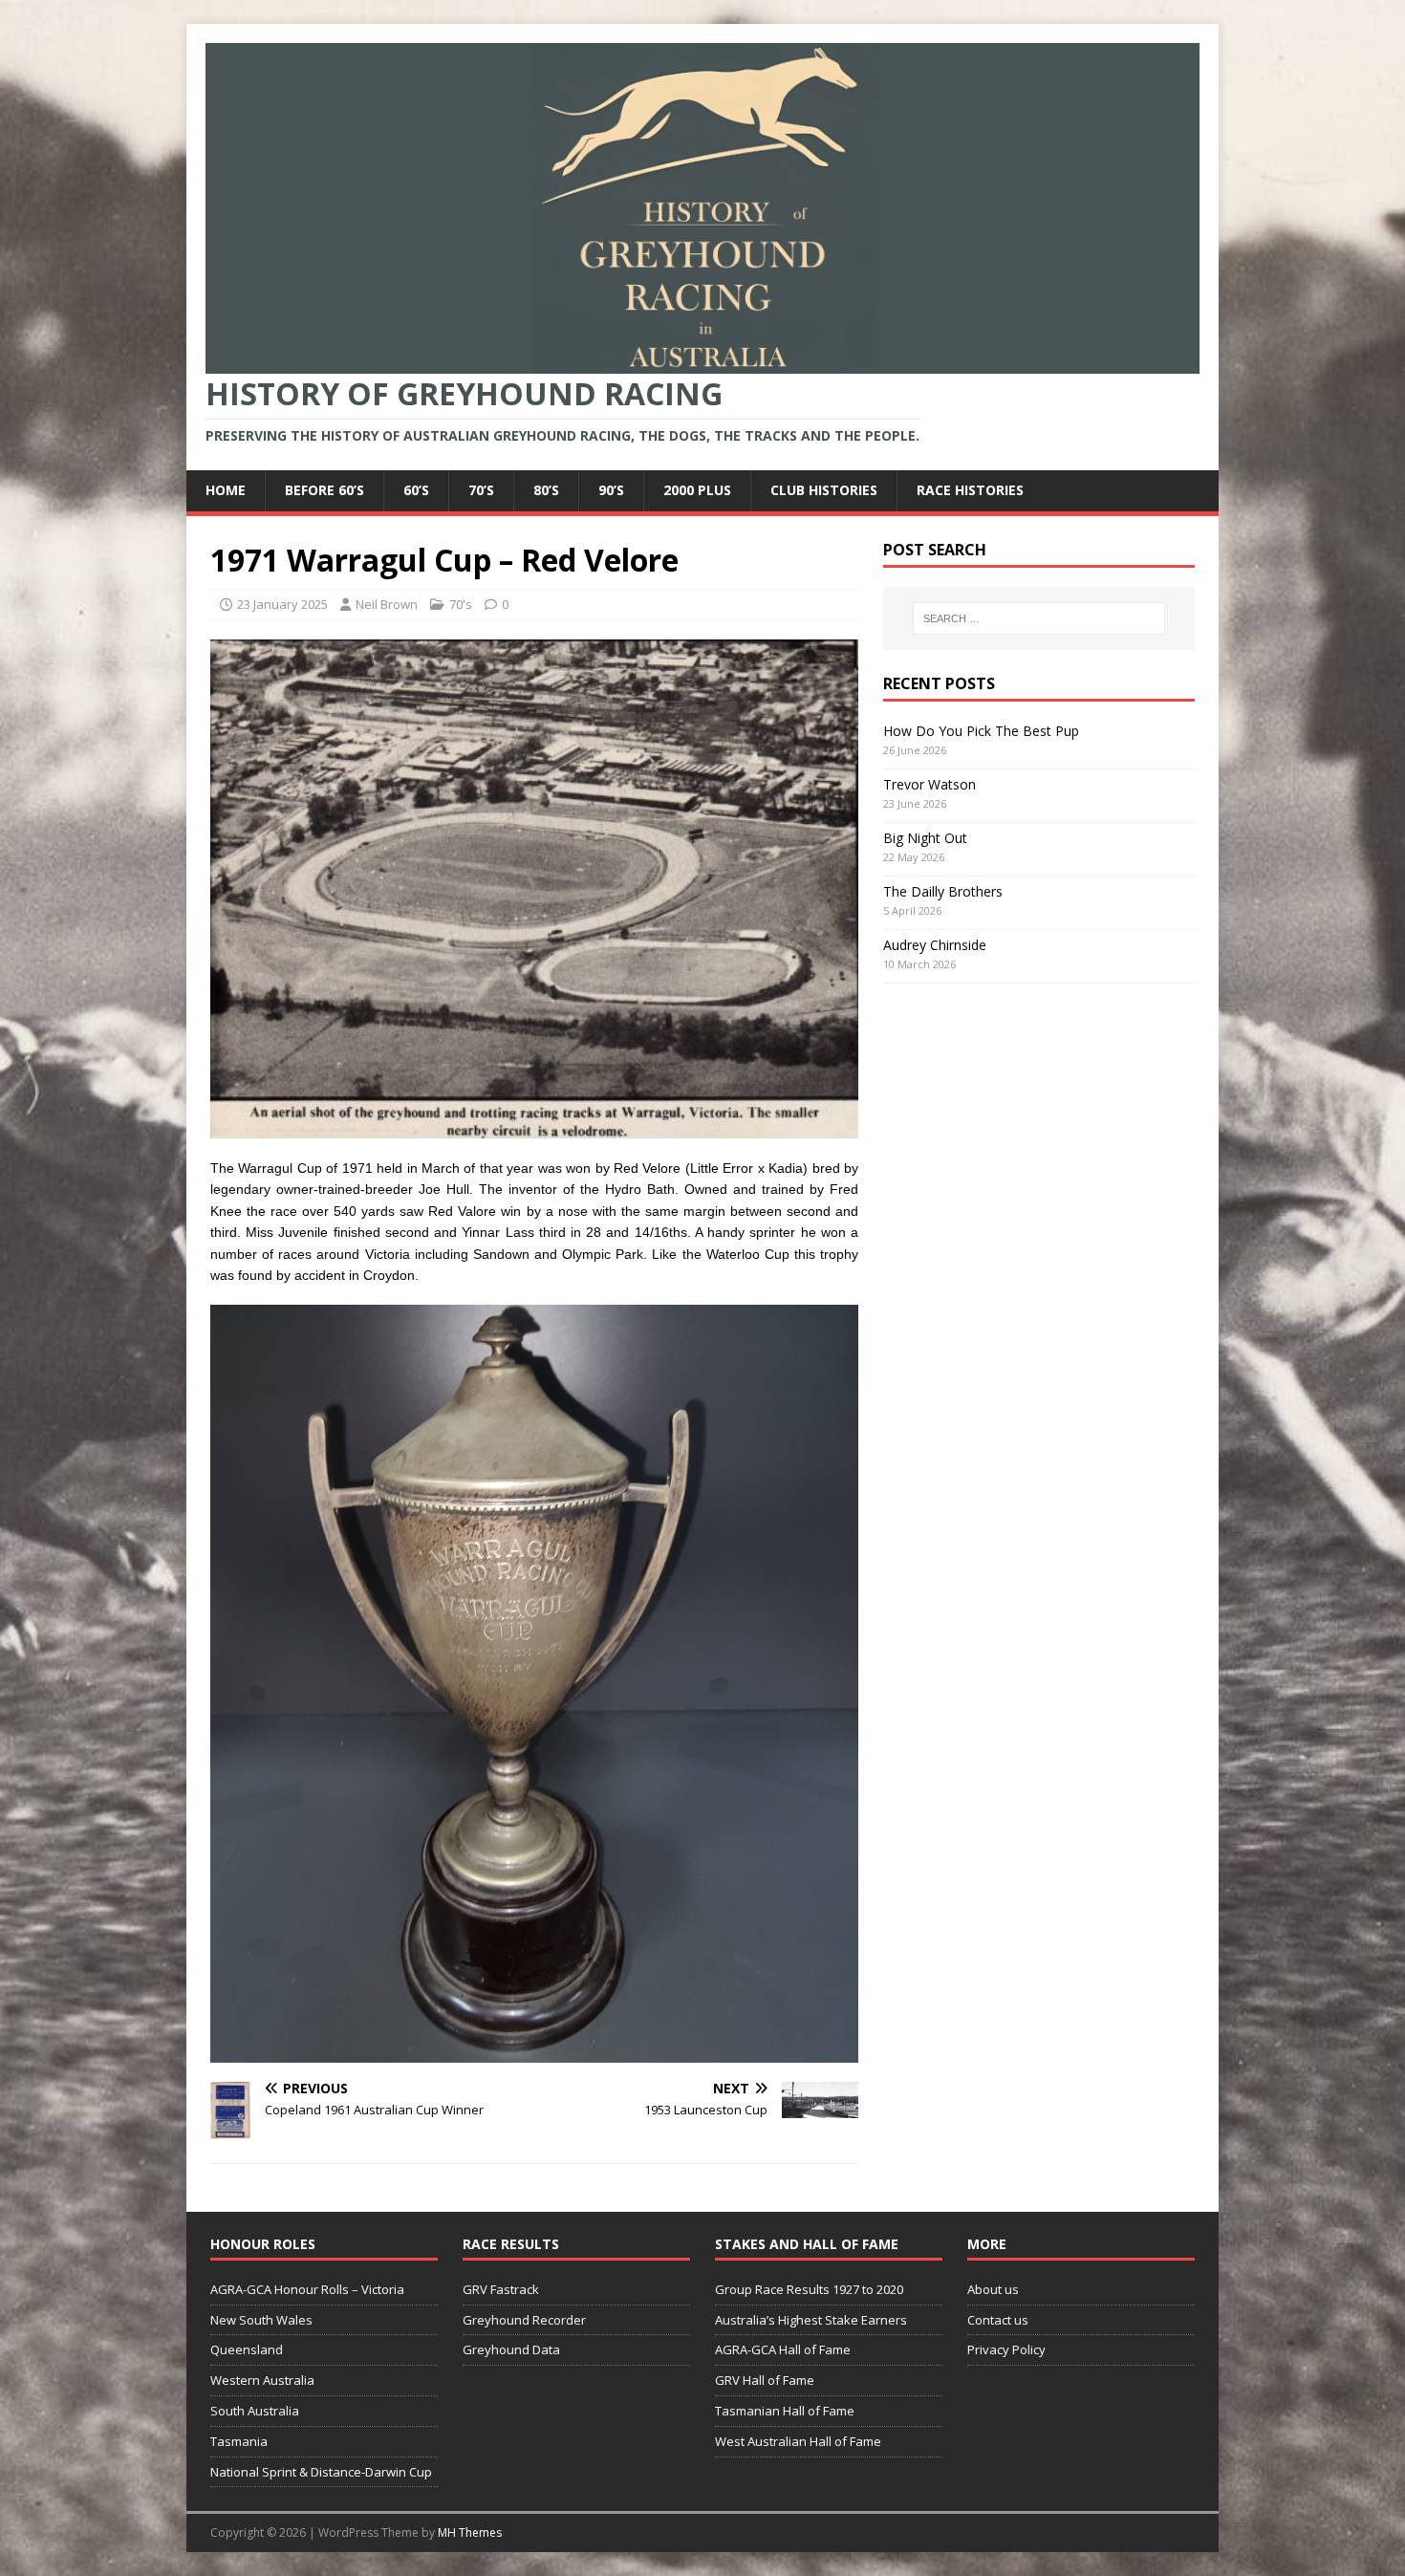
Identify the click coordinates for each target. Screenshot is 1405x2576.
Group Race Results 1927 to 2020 (809, 2289)
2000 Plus (697, 490)
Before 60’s (324, 490)
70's (461, 604)
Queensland (247, 2349)
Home (226, 490)
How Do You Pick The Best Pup (981, 731)
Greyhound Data (511, 2349)
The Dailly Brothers (943, 891)
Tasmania (239, 2441)
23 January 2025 (282, 604)
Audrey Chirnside (935, 945)
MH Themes (470, 2533)
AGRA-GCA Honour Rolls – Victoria (307, 2289)
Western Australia (262, 2380)
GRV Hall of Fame (765, 2380)
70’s (481, 490)
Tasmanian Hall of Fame (785, 2411)
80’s (546, 490)
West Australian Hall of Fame (798, 2441)
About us (993, 2289)
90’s (611, 490)
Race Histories (970, 490)
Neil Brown (387, 604)
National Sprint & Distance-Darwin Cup (321, 2472)
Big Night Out (925, 838)
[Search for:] (1039, 618)
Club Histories (824, 490)
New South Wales (261, 2320)
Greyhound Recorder (524, 2320)
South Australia (255, 2411)
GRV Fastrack (501, 2289)
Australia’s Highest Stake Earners (811, 2320)
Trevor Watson (929, 784)
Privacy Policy (1006, 2349)
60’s (416, 490)
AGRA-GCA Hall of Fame (783, 2349)
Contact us (998, 2320)
